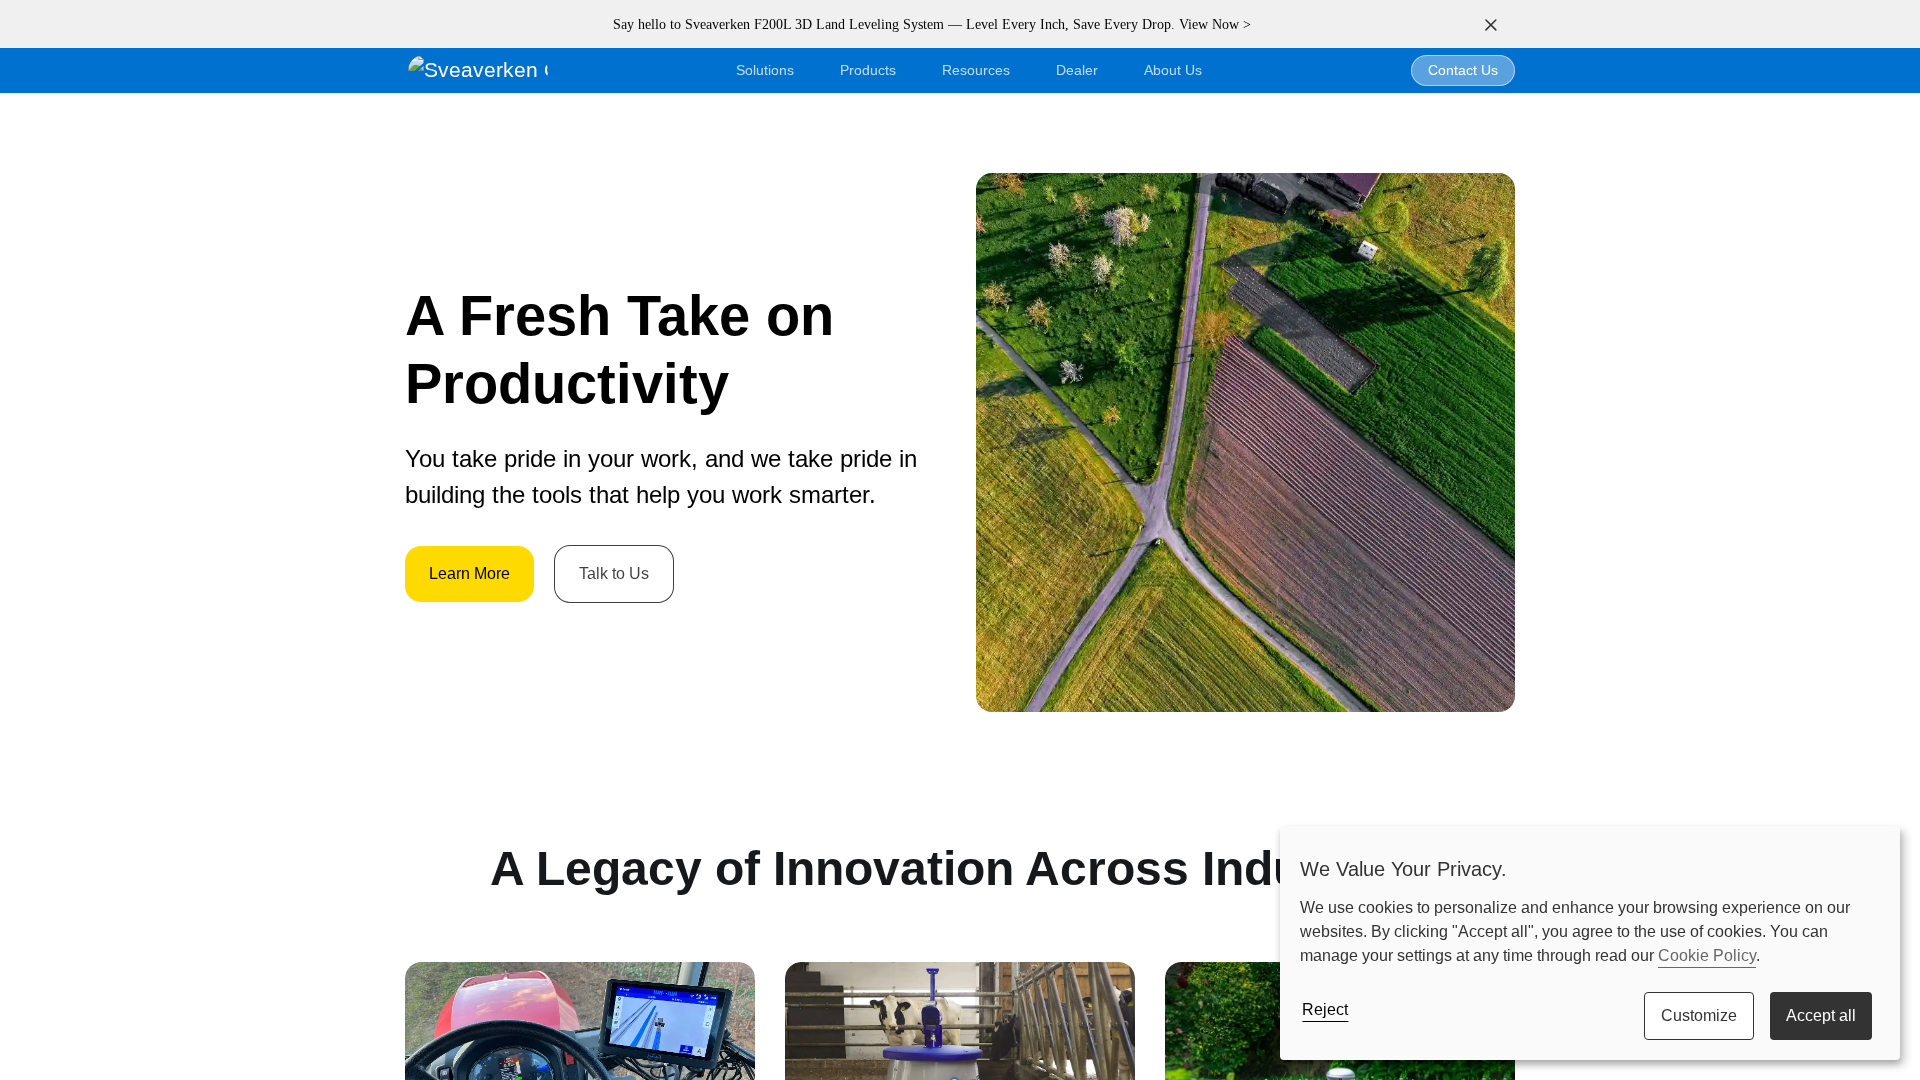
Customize (1699, 1015)
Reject (1325, 1009)
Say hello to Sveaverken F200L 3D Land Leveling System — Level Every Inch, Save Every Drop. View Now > (932, 24)
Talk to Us (614, 573)
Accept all (1821, 1015)
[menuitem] (1173, 70)
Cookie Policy (1707, 955)
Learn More (469, 573)
